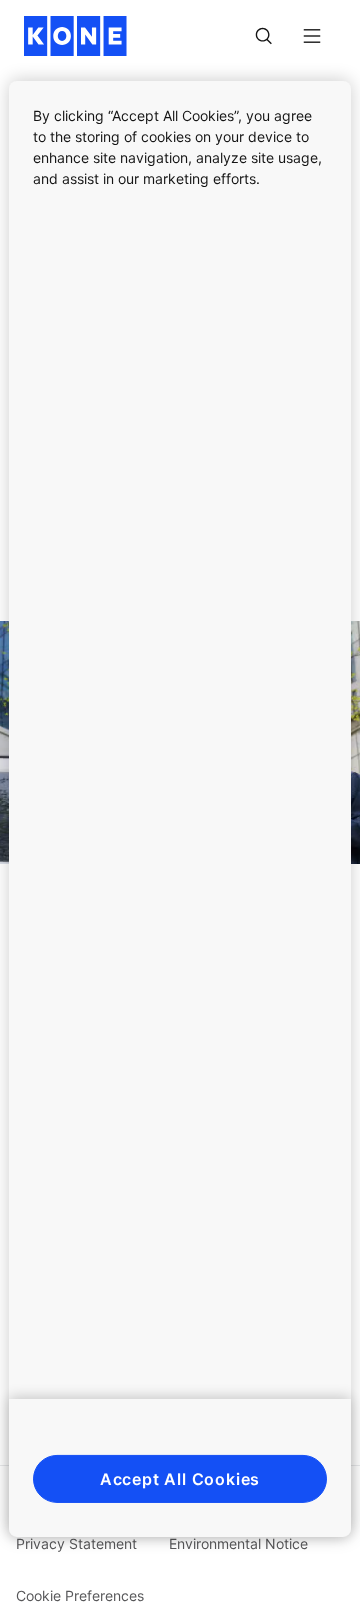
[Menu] (312, 36)
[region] (180, 809)
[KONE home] (75, 36)
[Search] (264, 36)
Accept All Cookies (180, 1479)
